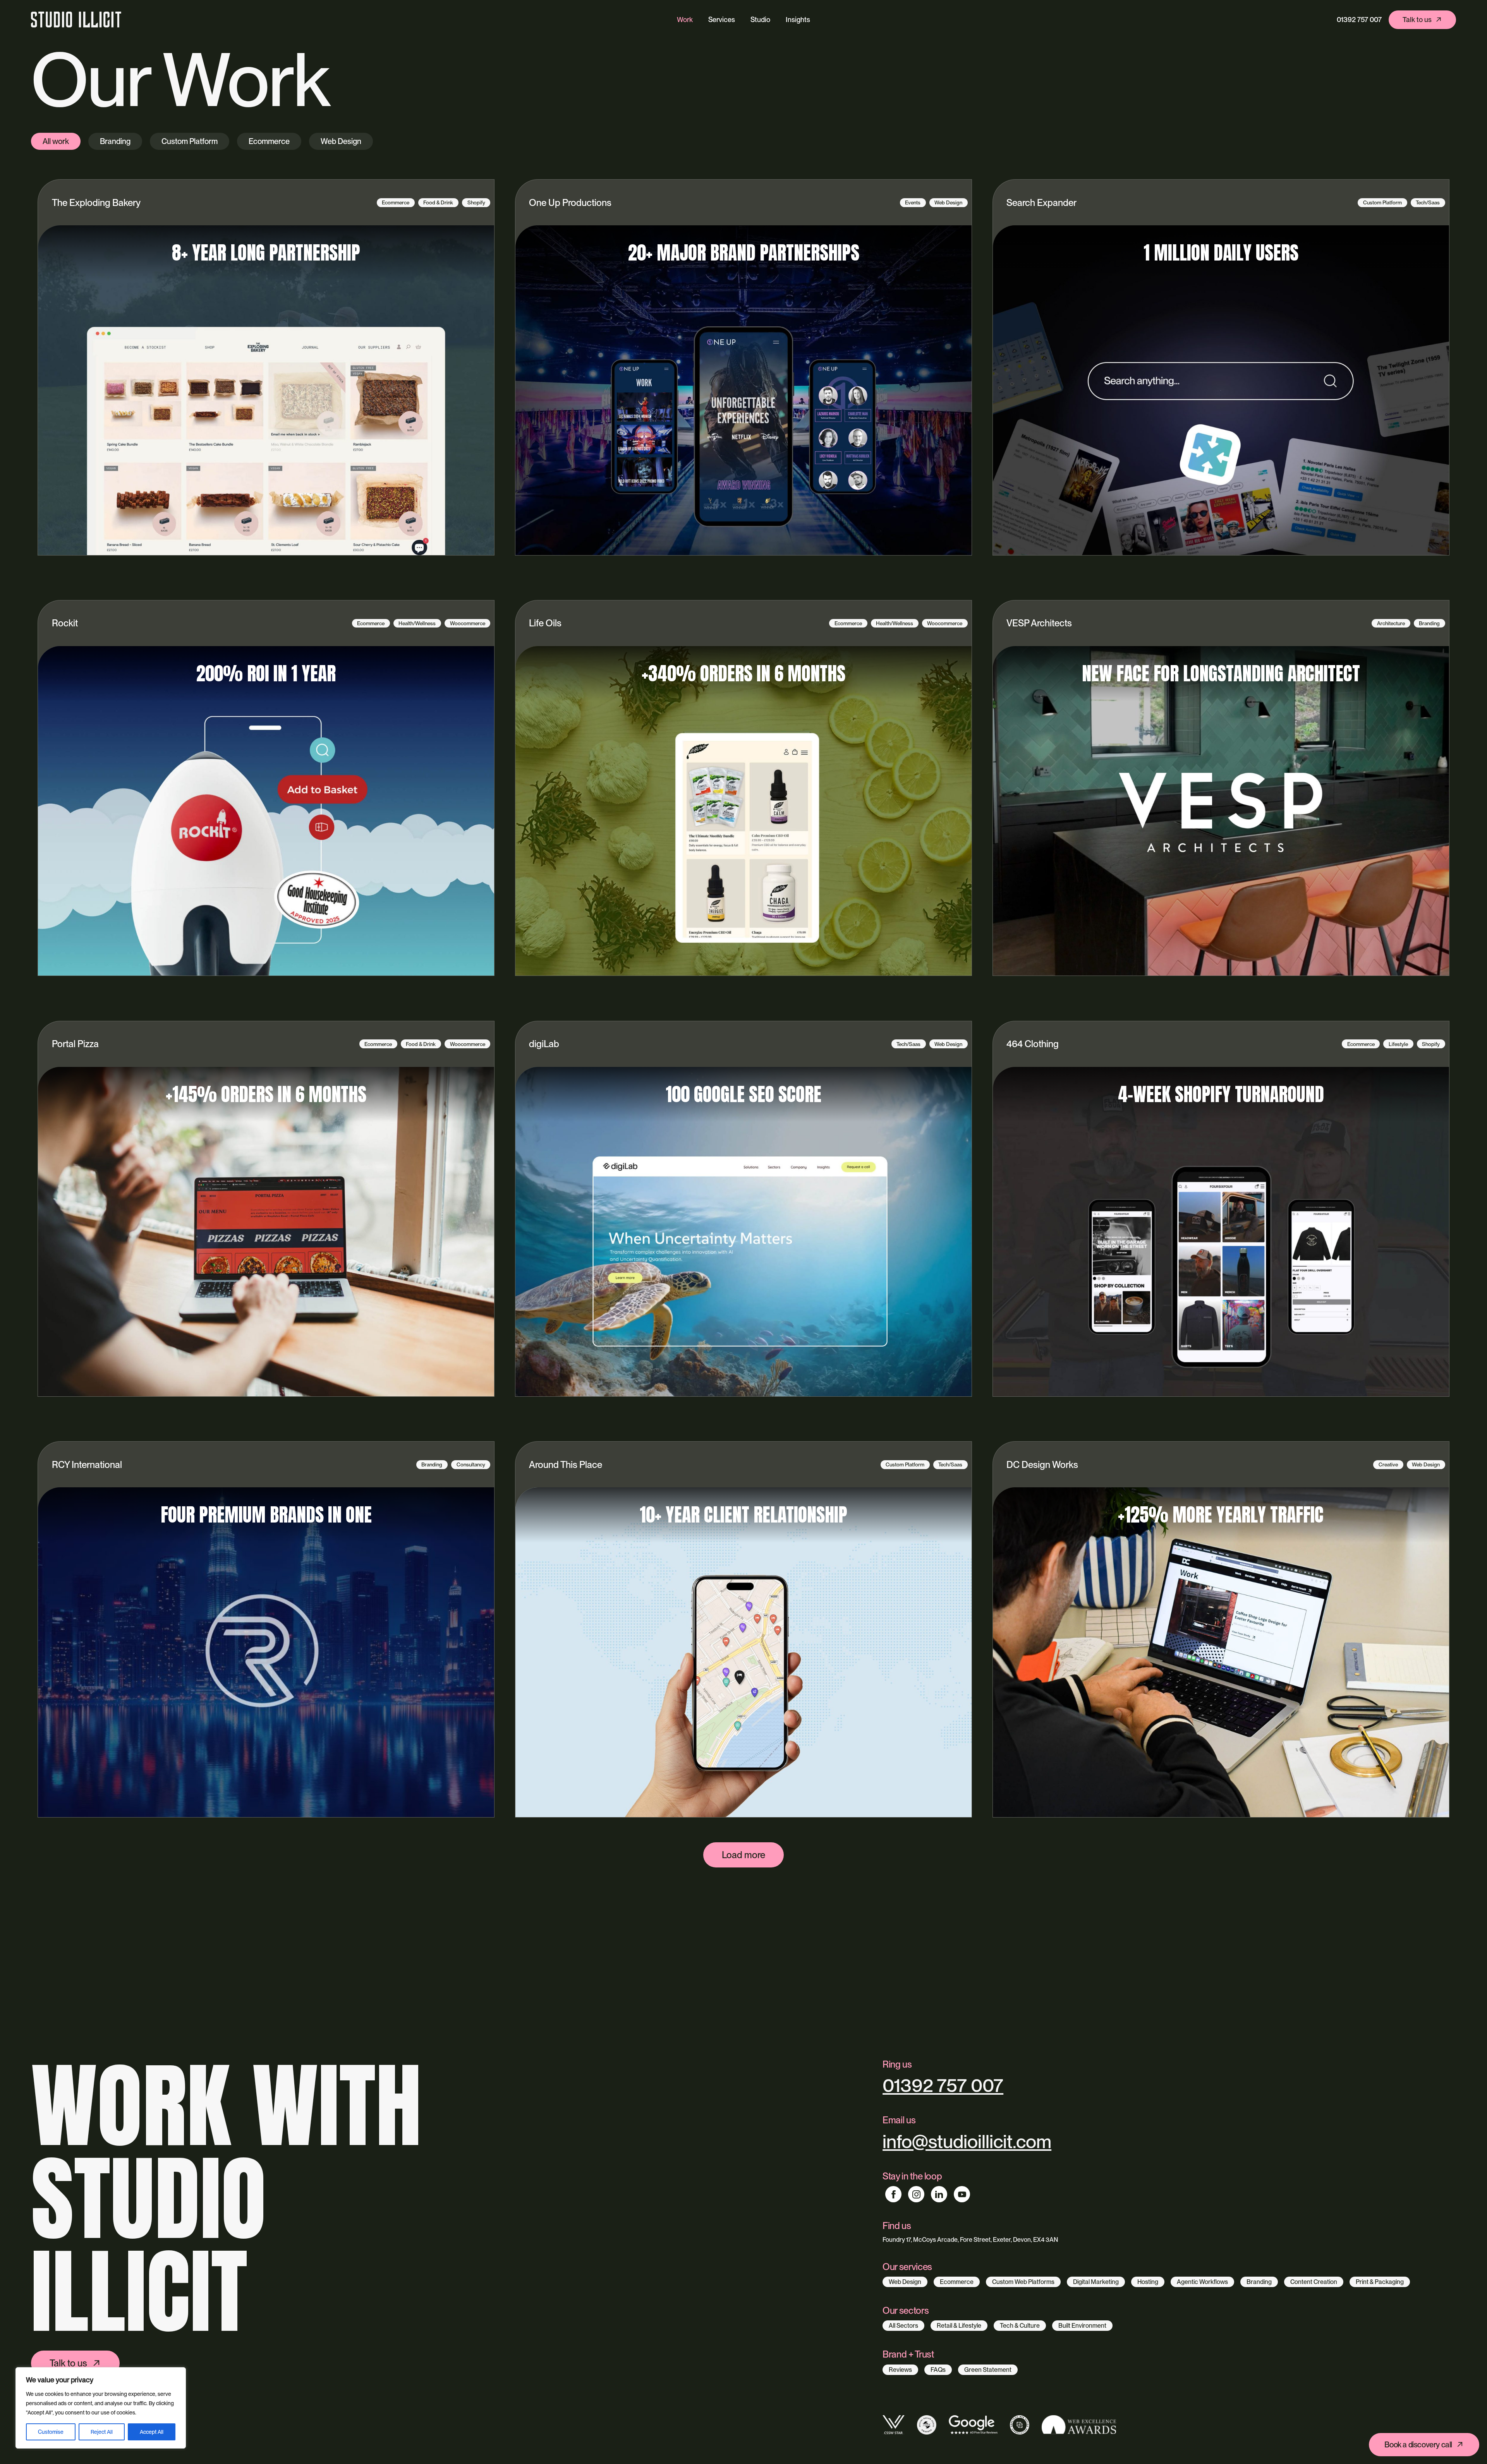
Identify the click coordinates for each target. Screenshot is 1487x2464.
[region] (101, 2408)
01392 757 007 (1359, 20)
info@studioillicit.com (967, 2142)
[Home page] (76, 20)
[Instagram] (916, 2194)
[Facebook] (893, 2194)
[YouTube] (962, 2194)
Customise (51, 2432)
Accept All (152, 2432)
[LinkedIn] (939, 2194)
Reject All (102, 2432)
